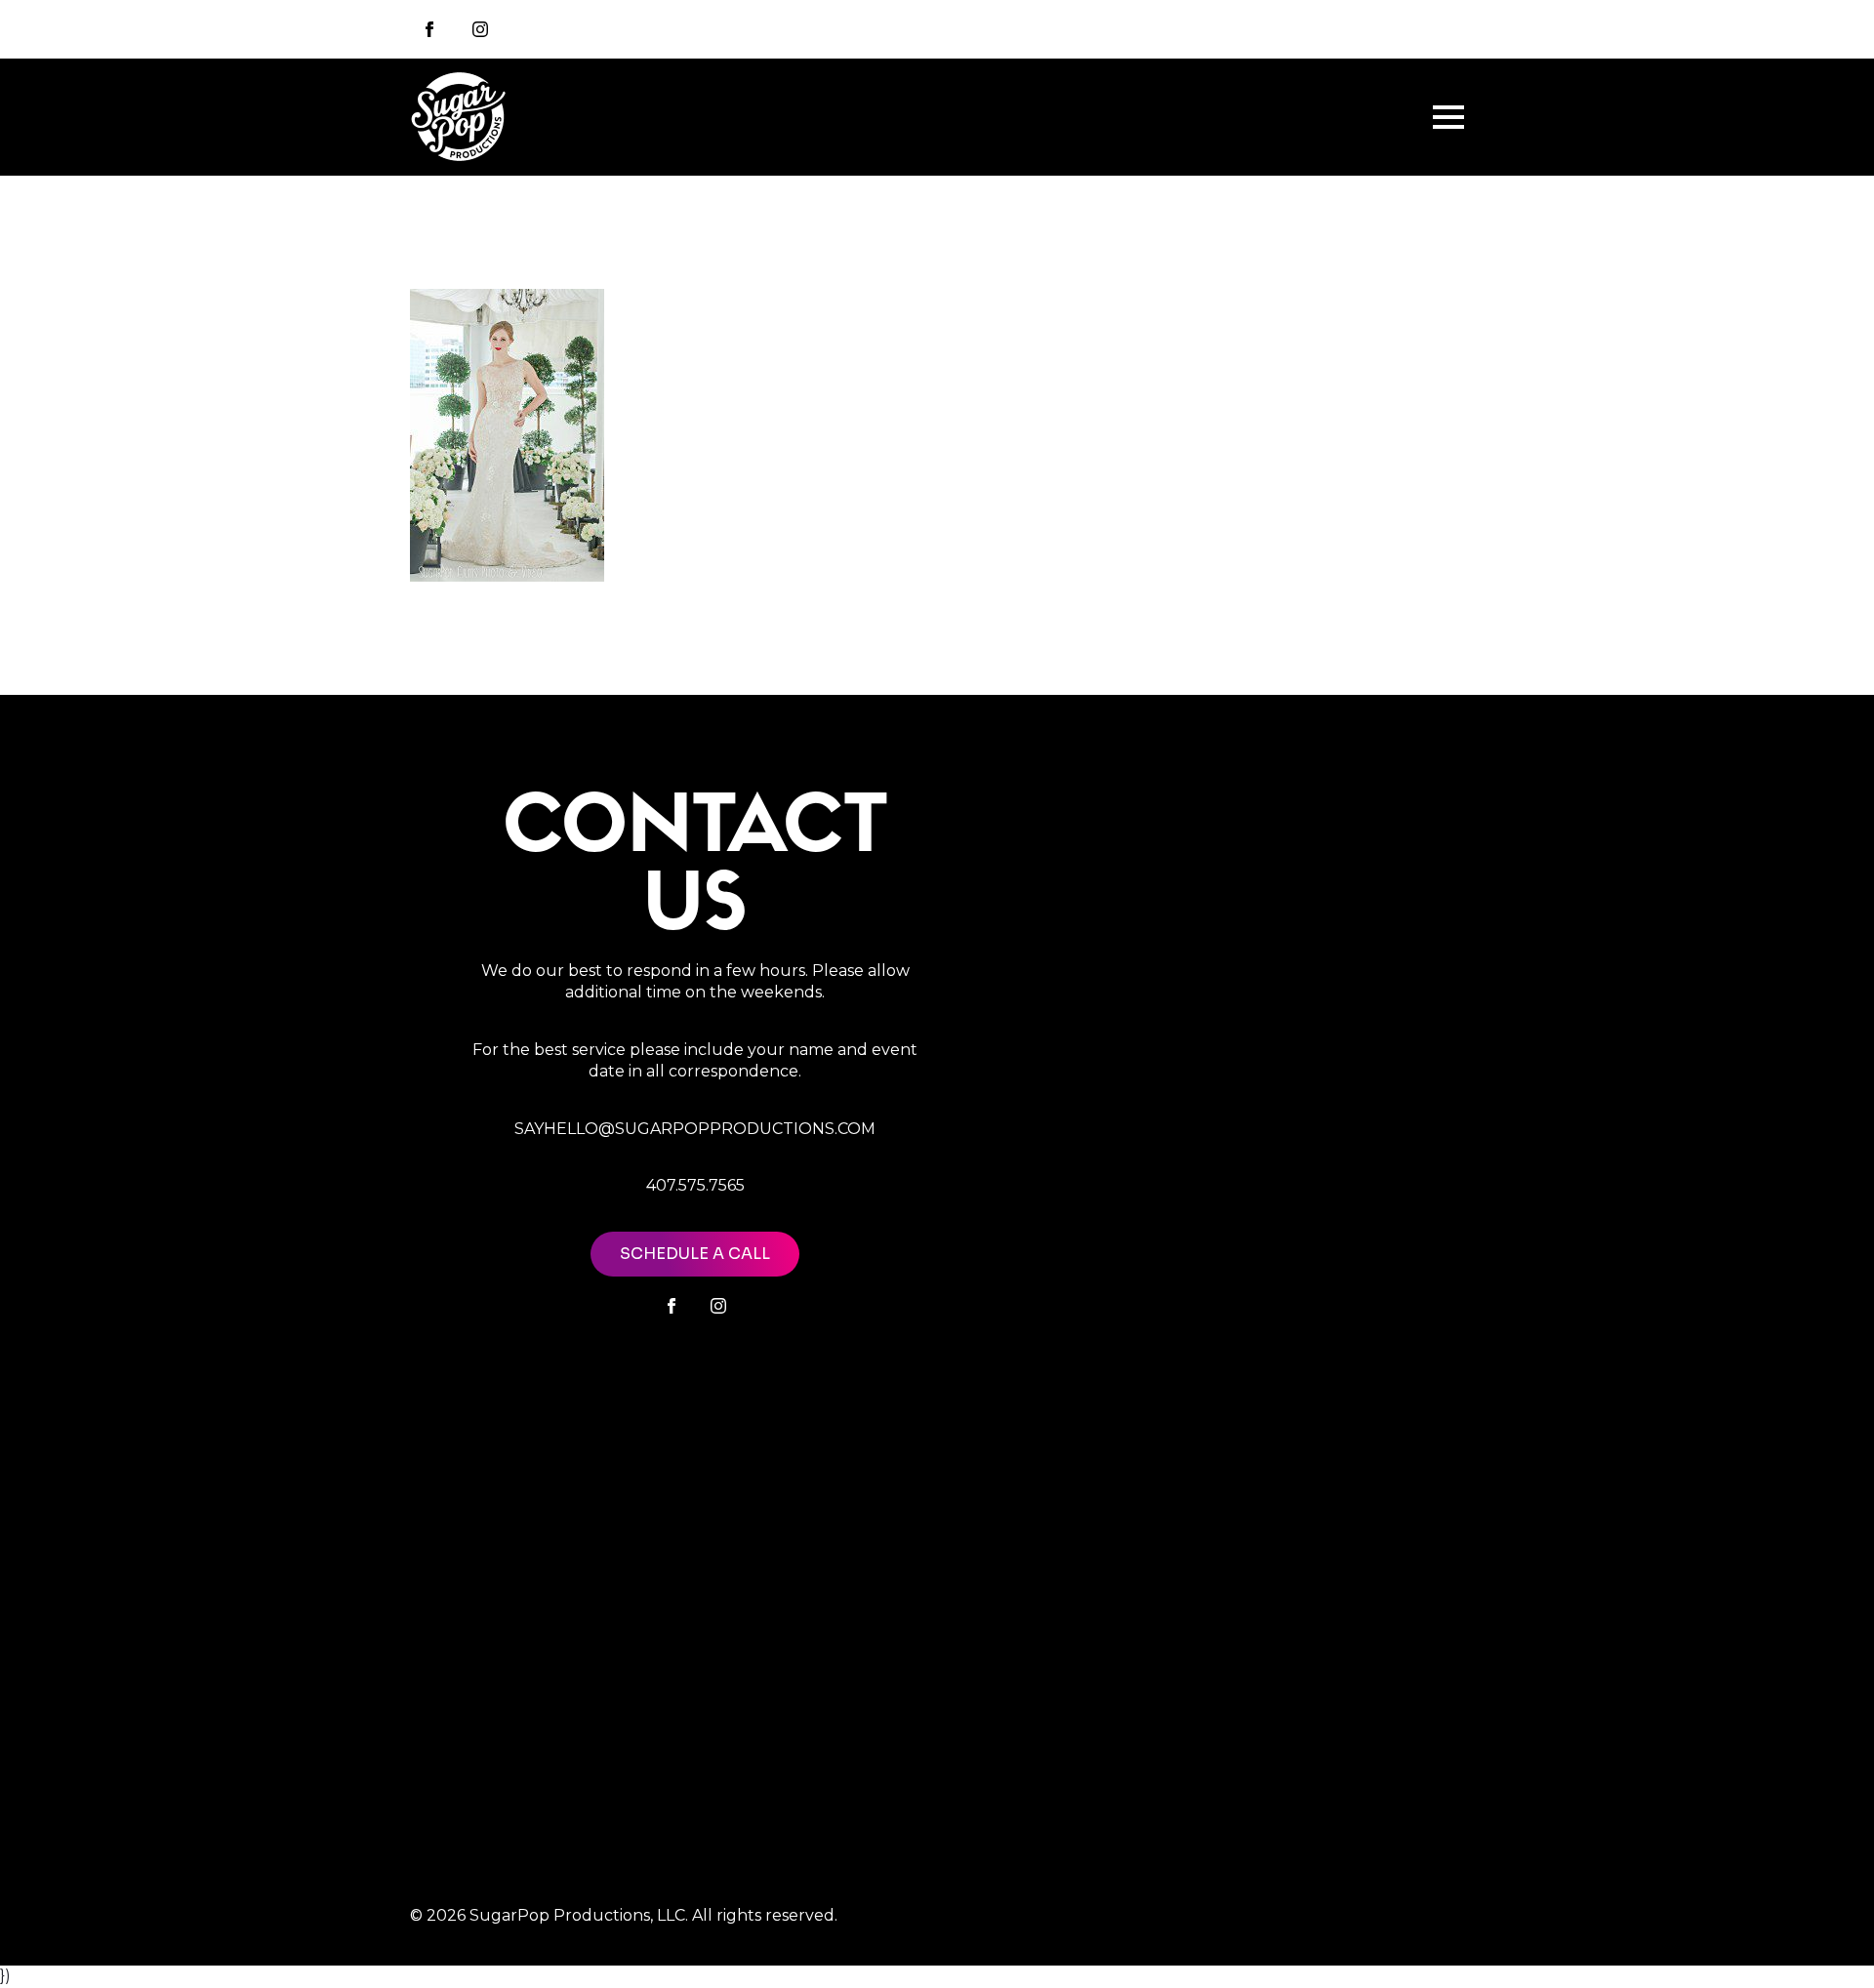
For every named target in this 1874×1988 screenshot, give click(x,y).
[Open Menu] (1448, 117)
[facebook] (672, 1306)
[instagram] (480, 29)
